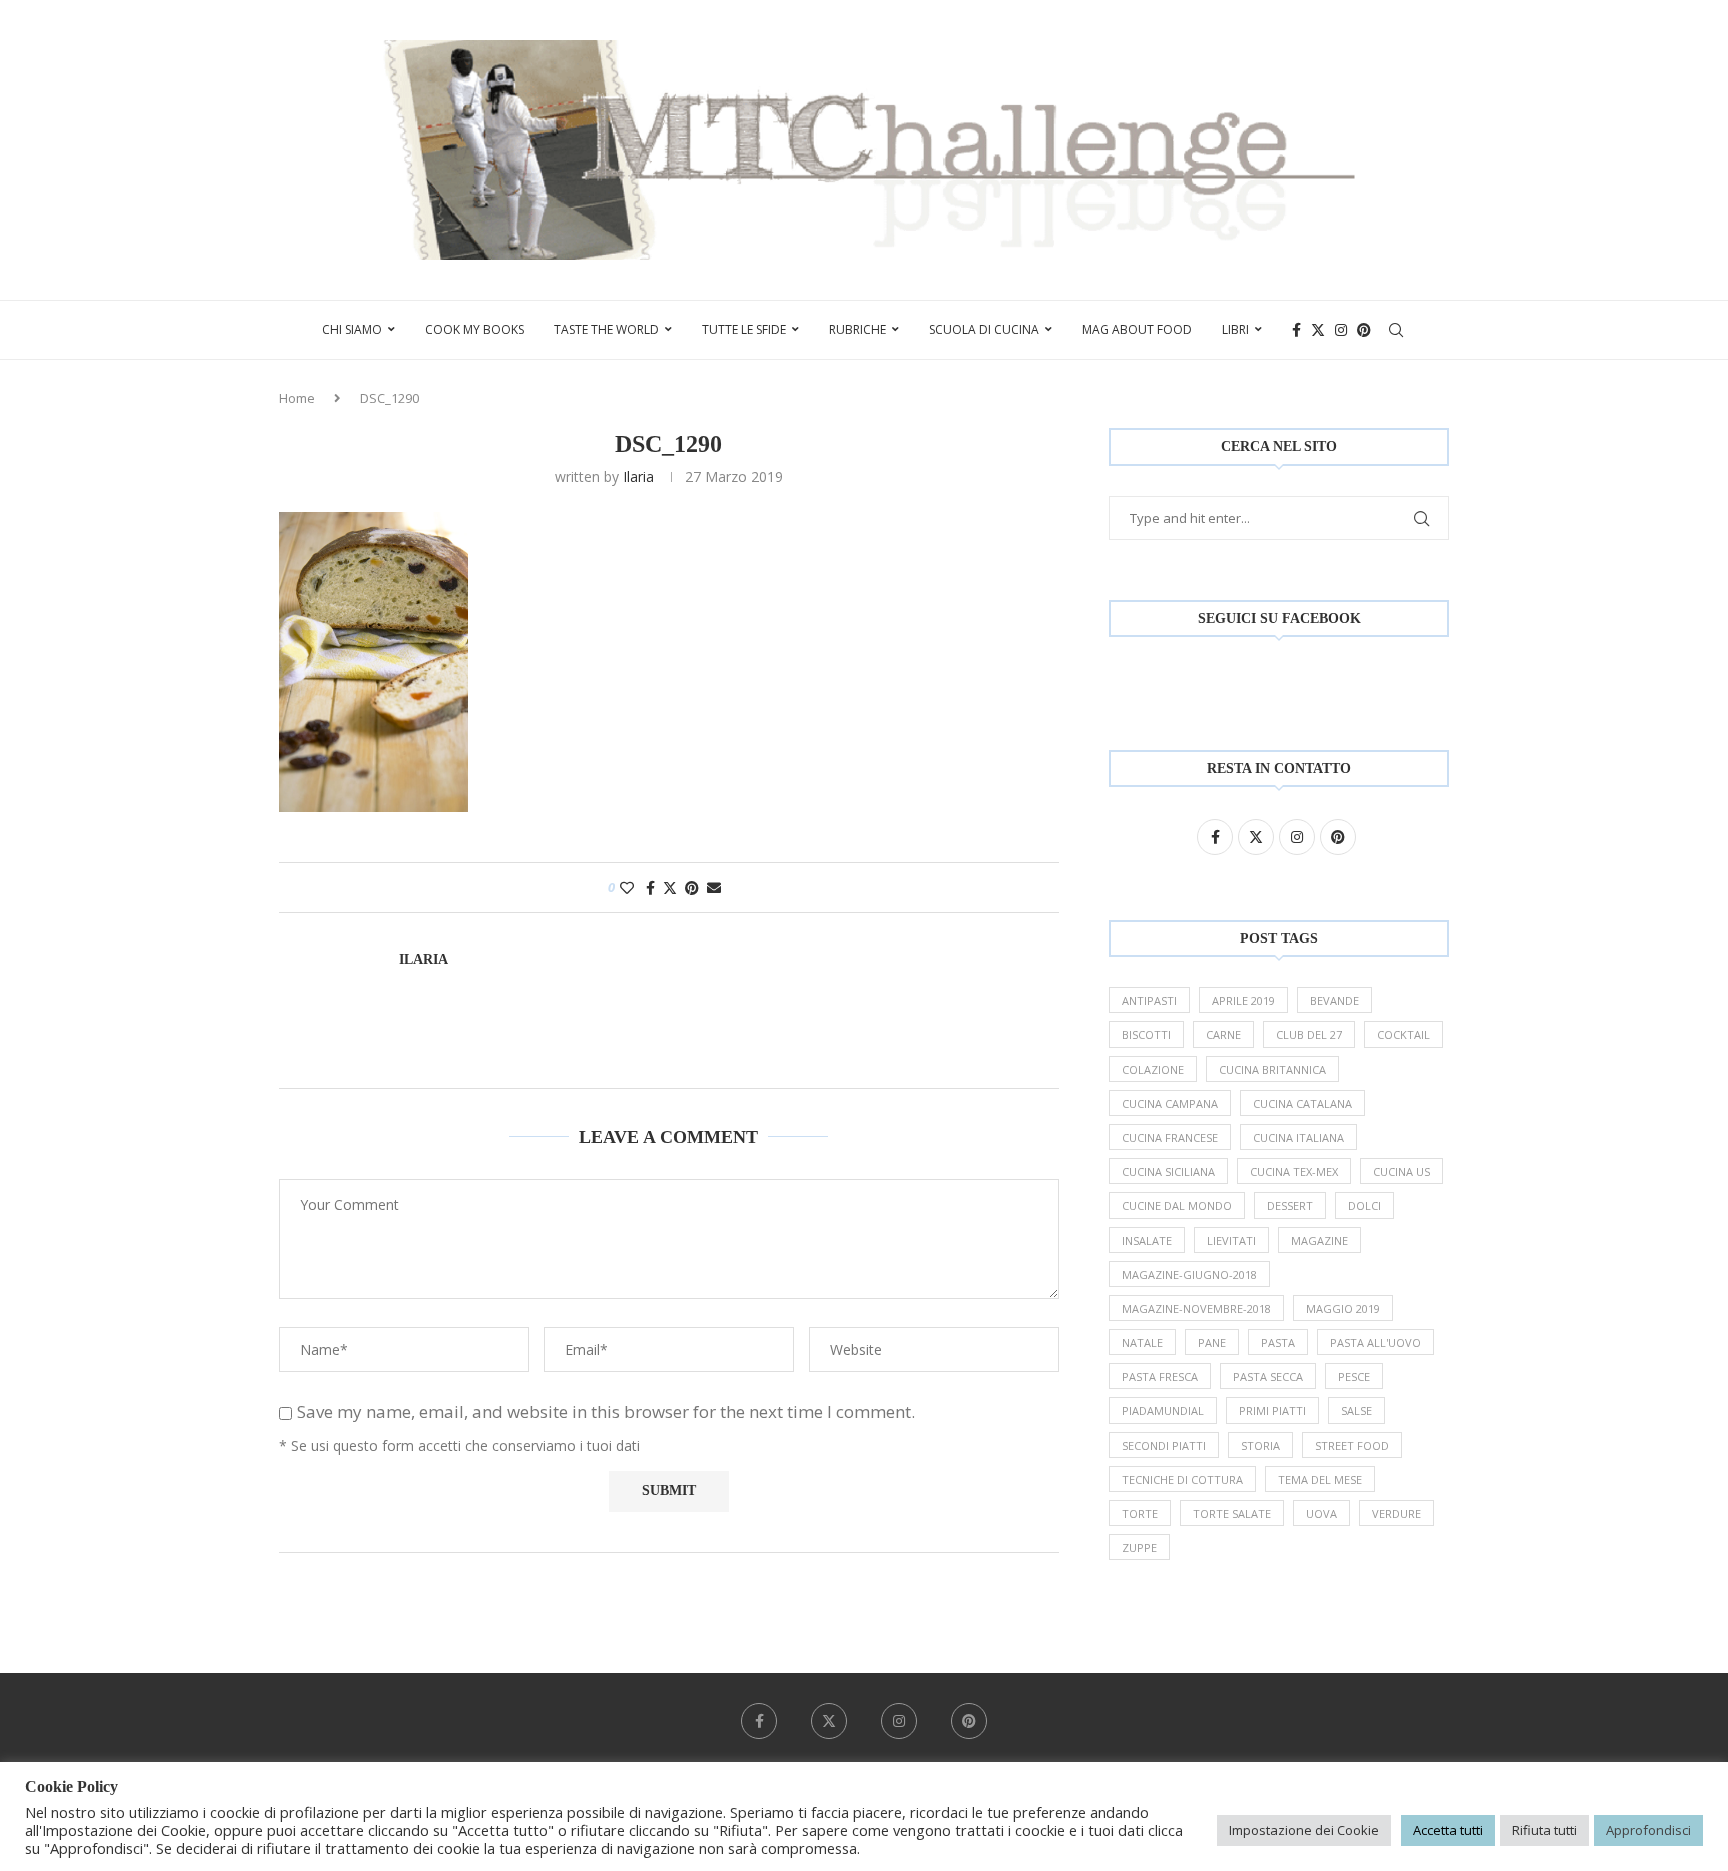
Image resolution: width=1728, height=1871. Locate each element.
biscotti (1146, 1034)
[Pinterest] (1364, 330)
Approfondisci (1648, 1830)
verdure (1396, 1513)
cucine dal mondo (1177, 1205)
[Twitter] (1318, 330)
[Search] (1396, 330)
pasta (1278, 1342)
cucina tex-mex (1294, 1171)
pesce (1354, 1376)
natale (1142, 1342)
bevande (1334, 1000)
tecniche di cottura (1182, 1479)
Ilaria (638, 476)
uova (1321, 1513)
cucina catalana (1302, 1103)
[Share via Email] (714, 887)
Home (297, 398)
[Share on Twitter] (670, 887)
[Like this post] (627, 887)
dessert (1290, 1205)
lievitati (1231, 1240)
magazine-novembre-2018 (1196, 1308)
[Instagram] (1341, 330)
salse (1356, 1410)
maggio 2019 (1343, 1308)
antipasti (1149, 1000)
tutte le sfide (744, 329)
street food (1352, 1445)
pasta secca (1268, 1376)
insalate (1147, 1240)
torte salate (1232, 1513)
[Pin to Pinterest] (692, 887)
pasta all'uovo (1375, 1342)
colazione (1153, 1069)
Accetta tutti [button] (1448, 1830)
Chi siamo (352, 329)
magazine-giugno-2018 (1189, 1274)
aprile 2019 (1243, 1000)
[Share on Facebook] (650, 887)
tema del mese (1320, 1479)
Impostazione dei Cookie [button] (1304, 1830)
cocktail (1403, 1034)
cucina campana (1170, 1103)
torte (1140, 1513)
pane (1212, 1342)
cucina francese (1170, 1137)
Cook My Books (474, 329)
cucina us (1401, 1171)
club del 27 (1309, 1034)
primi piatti (1272, 1410)
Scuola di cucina (984, 329)
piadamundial (1163, 1410)
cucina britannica (1272, 1069)
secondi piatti (1164, 1445)
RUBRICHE (857, 329)
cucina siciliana (1168, 1171)
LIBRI (1235, 329)
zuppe (1139, 1547)
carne (1223, 1034)
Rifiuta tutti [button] (1544, 1830)
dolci (1364, 1205)
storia (1260, 1445)
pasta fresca (1160, 1376)
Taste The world (606, 329)
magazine (1319, 1240)
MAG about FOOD (1137, 329)
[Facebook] (1296, 330)
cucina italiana (1298, 1137)
